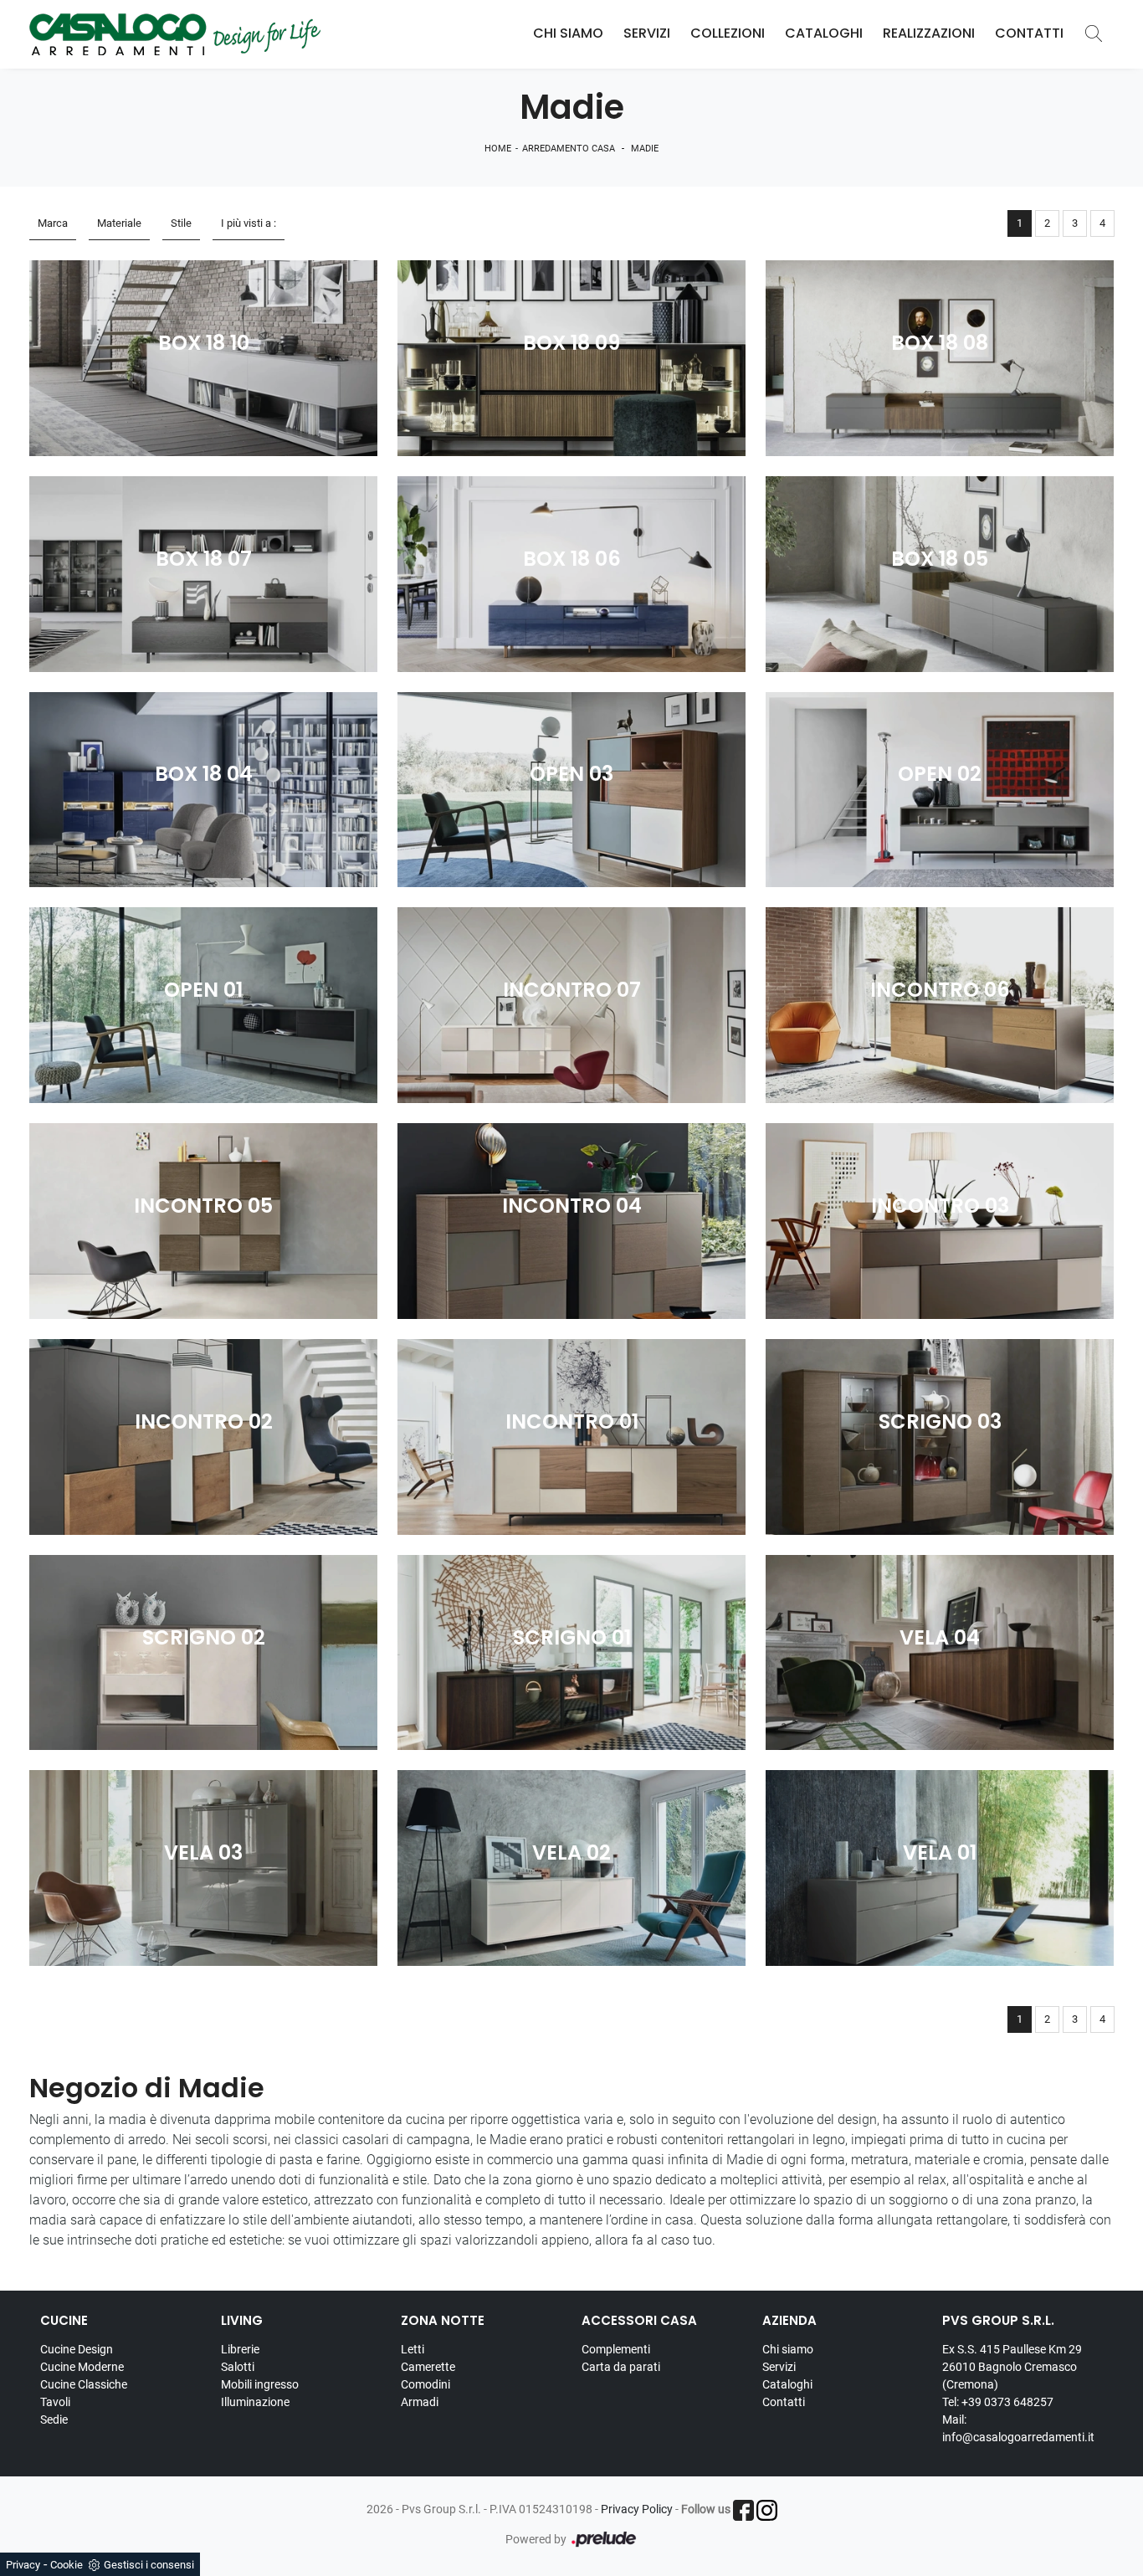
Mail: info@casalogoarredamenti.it (1018, 2428)
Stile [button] (181, 223)
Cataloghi (824, 34)
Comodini (425, 2384)
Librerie (240, 2349)
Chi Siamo (568, 34)
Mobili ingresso (260, 2384)
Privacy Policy (637, 2509)
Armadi (420, 2402)
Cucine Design (77, 2349)
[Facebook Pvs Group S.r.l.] (743, 2510)
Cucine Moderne (82, 2367)
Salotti (238, 2367)
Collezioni (728, 34)
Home (498, 149)
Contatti (1029, 34)
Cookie (67, 2565)
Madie (645, 149)
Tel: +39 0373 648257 (998, 2402)
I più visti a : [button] (249, 223)
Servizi (647, 34)
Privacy (23, 2565)
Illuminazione (255, 2402)
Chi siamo (788, 2349)
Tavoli (55, 2402)
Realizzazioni (929, 34)
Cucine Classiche (84, 2384)
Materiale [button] (119, 223)
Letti (413, 2349)
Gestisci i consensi (149, 2565)
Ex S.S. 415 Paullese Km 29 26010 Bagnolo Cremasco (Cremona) (1012, 2367)
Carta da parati (621, 2367)
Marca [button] (53, 223)
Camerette (428, 2367)
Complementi (616, 2349)
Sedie (54, 2419)
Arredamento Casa (569, 149)
